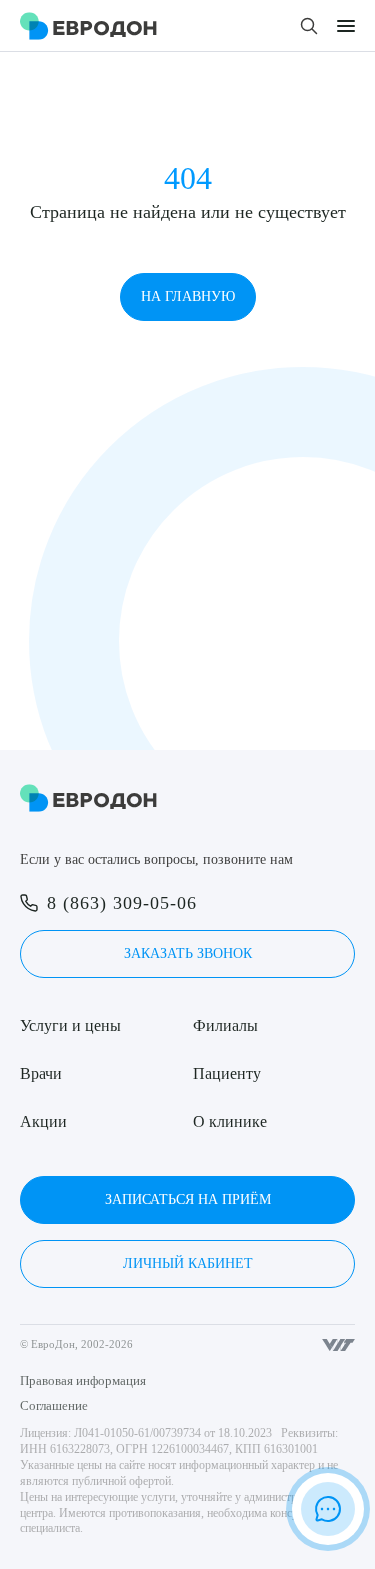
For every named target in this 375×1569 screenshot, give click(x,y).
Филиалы (225, 1025)
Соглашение (54, 1405)
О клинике (230, 1121)
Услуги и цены (70, 1025)
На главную (188, 296)
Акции (43, 1121)
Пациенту (227, 1073)
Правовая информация (83, 1380)
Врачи (41, 1073)
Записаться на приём (188, 1199)
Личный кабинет (188, 1263)
